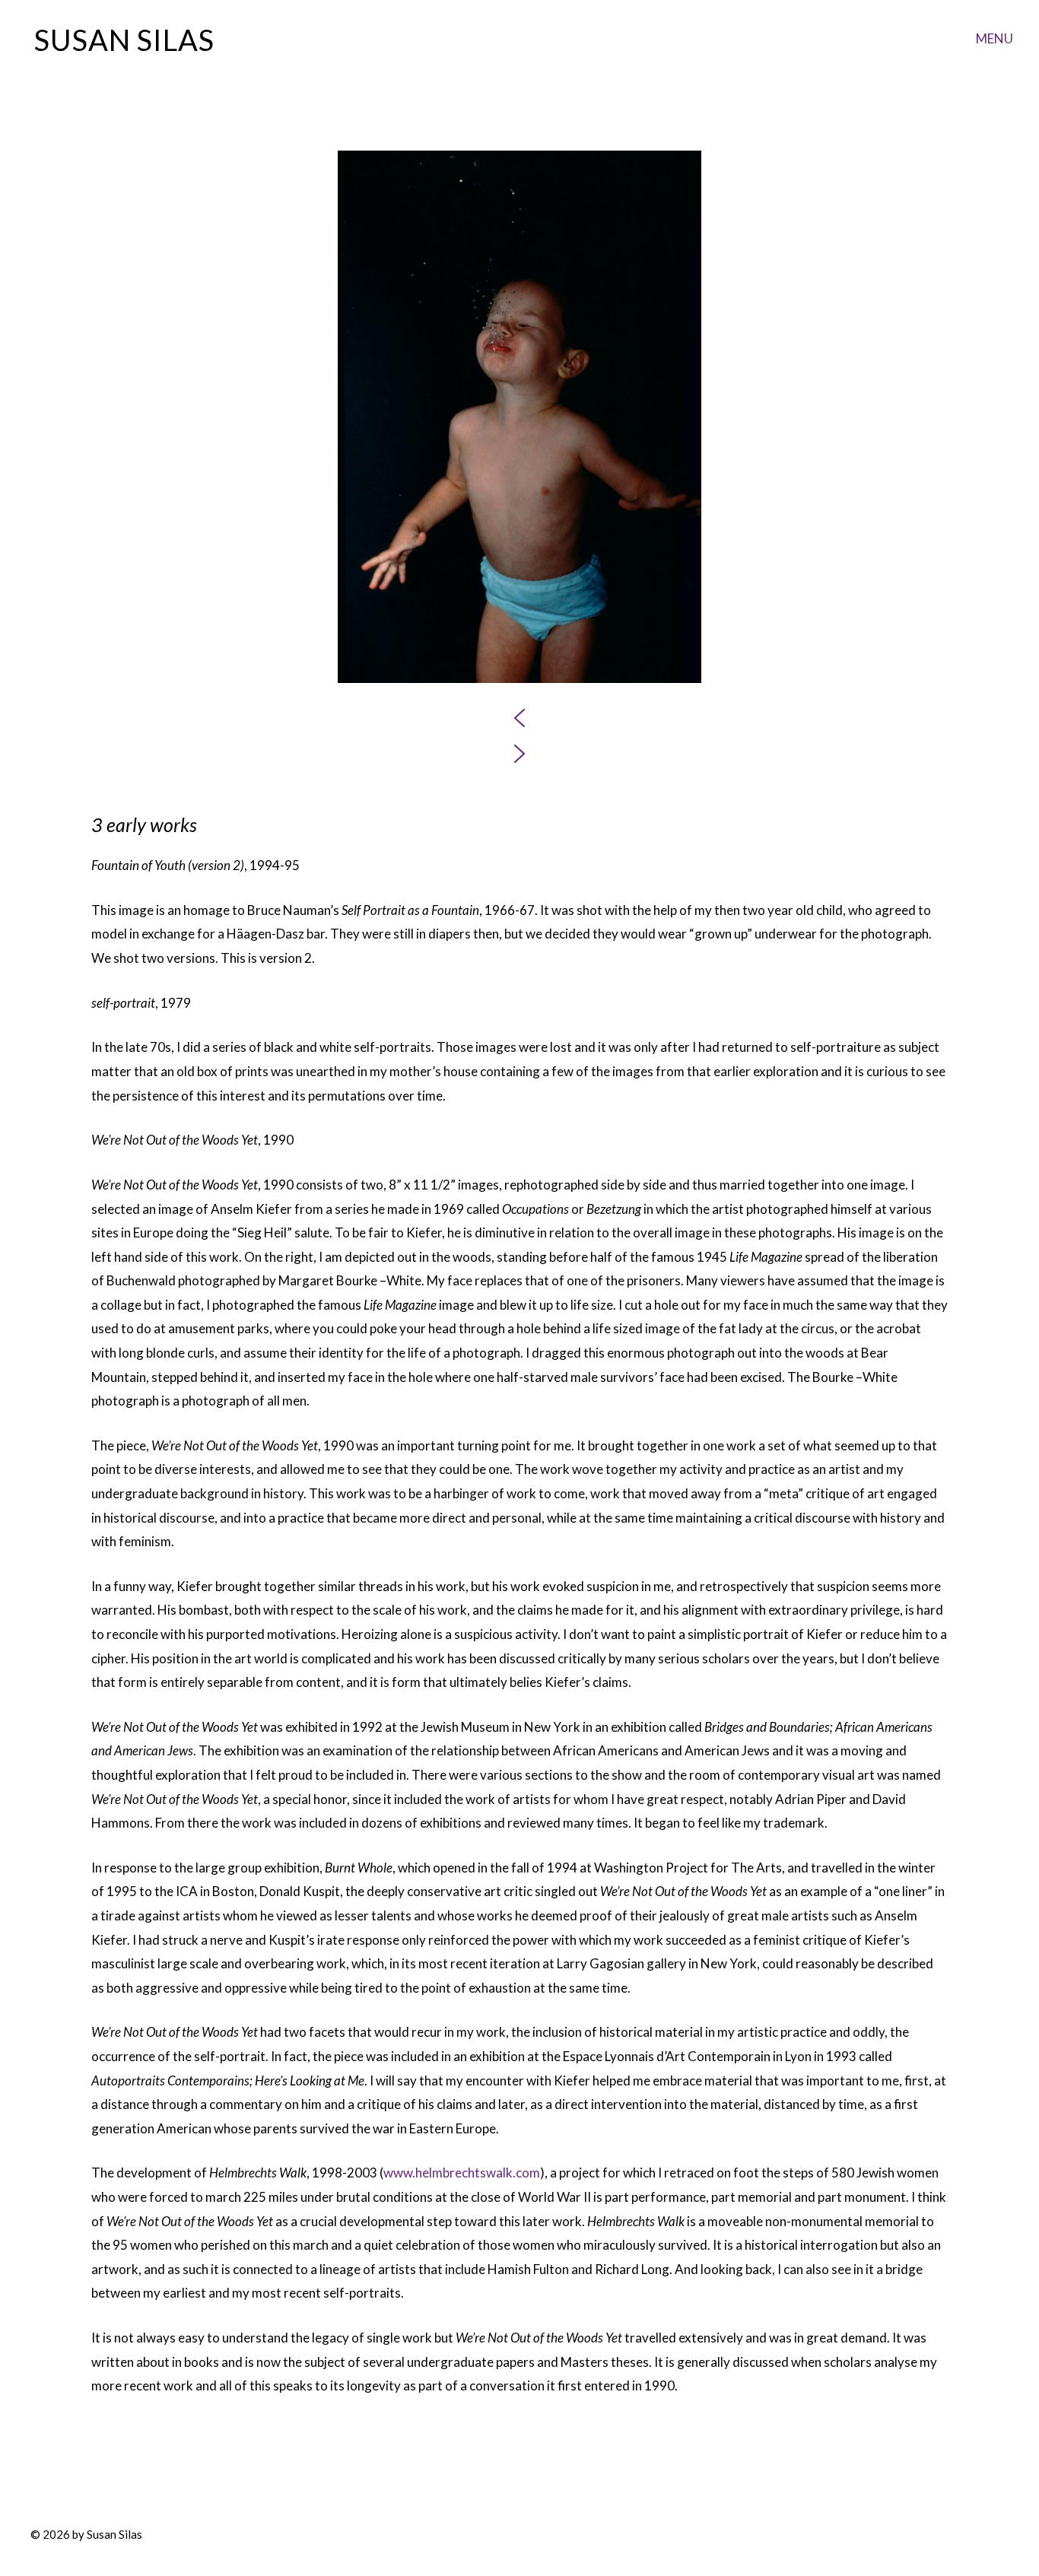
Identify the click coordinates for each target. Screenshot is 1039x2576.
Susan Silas (124, 40)
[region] (519, 458)
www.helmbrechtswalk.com (462, 2173)
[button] (519, 718)
